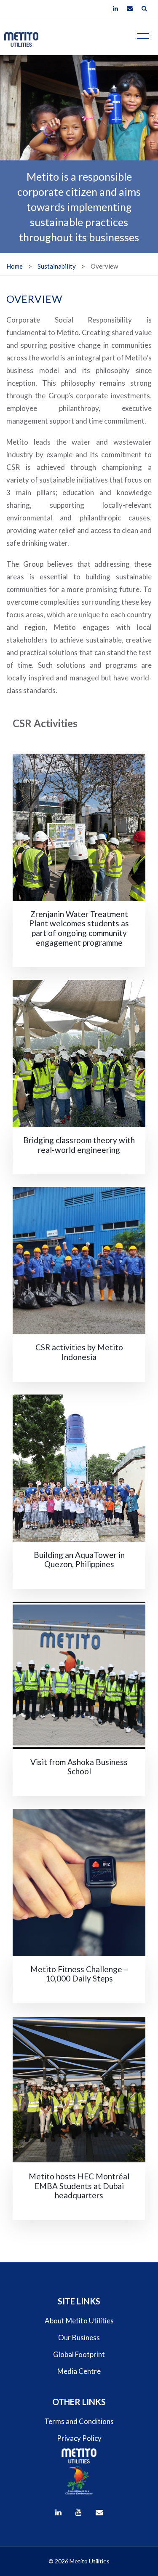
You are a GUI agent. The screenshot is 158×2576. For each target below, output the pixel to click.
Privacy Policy (79, 2438)
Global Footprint (79, 2354)
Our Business (79, 2337)
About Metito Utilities (79, 2321)
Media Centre (79, 2371)
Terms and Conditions (79, 2421)
